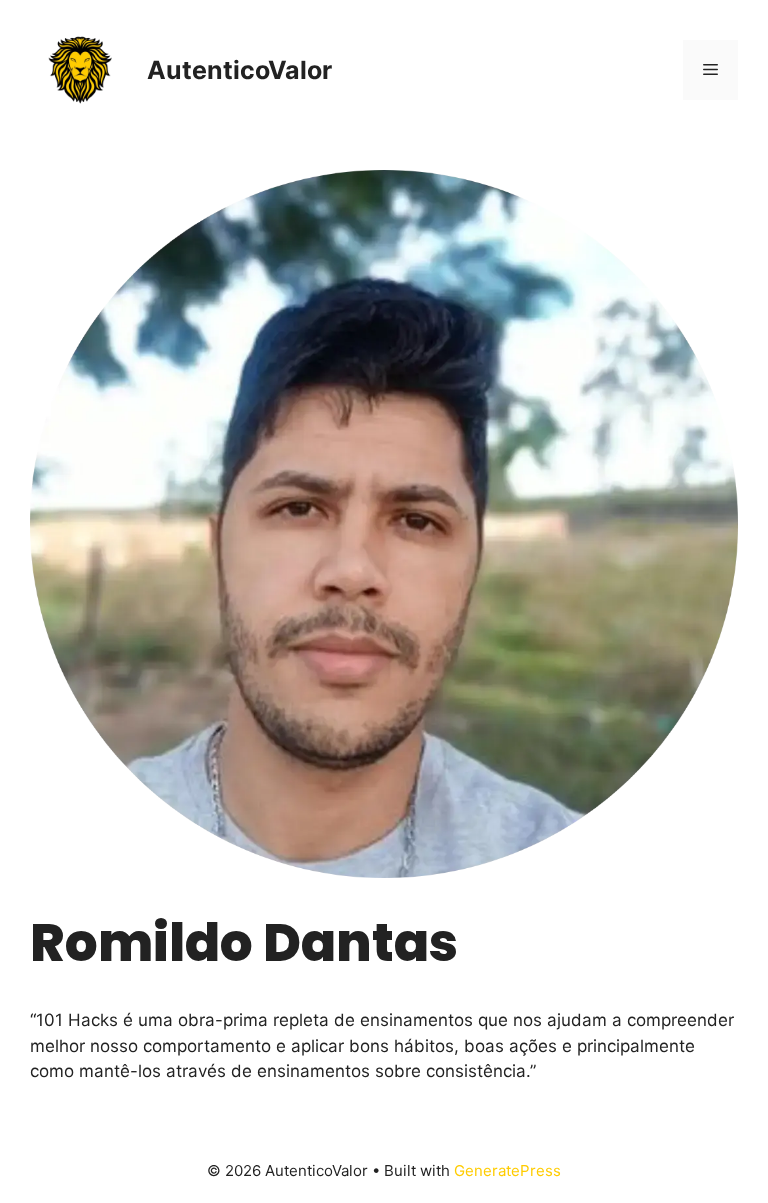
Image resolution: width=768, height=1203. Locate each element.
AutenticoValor (239, 70)
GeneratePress (507, 1170)
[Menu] (710, 70)
